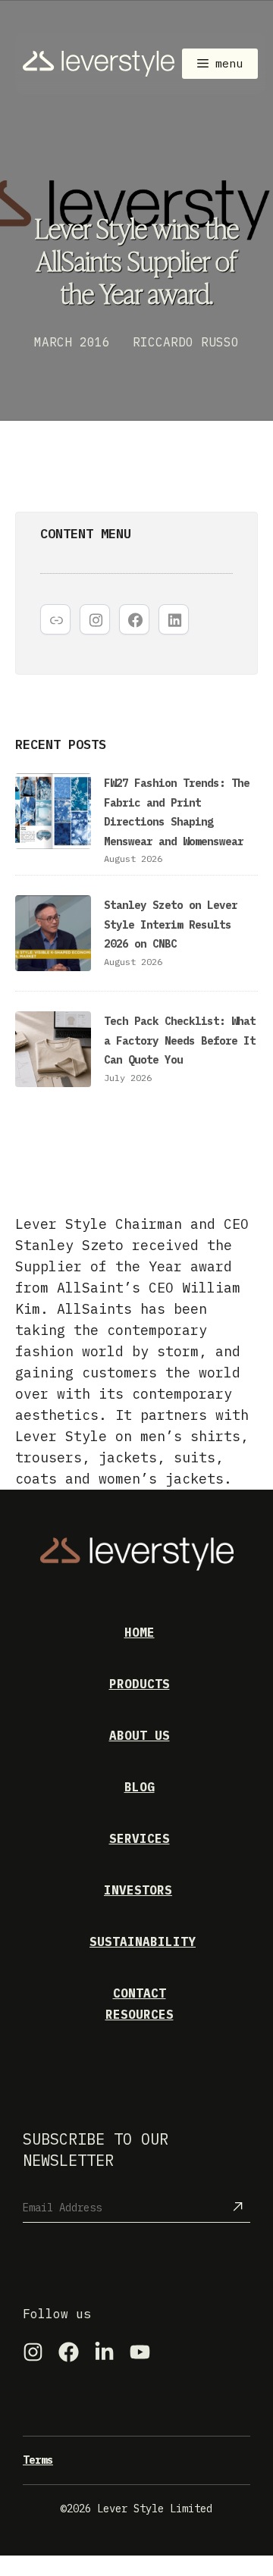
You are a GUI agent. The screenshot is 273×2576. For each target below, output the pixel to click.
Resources (140, 2014)
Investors (138, 1890)
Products (140, 1684)
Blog (140, 1787)
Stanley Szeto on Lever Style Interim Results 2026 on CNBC (171, 924)
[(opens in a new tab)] (53, 936)
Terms (38, 2460)
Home (140, 1632)
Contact (140, 1993)
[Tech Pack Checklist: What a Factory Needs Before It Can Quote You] (53, 1052)
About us (140, 1735)
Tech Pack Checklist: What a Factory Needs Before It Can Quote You (180, 1040)
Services (140, 1838)
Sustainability (143, 1941)
